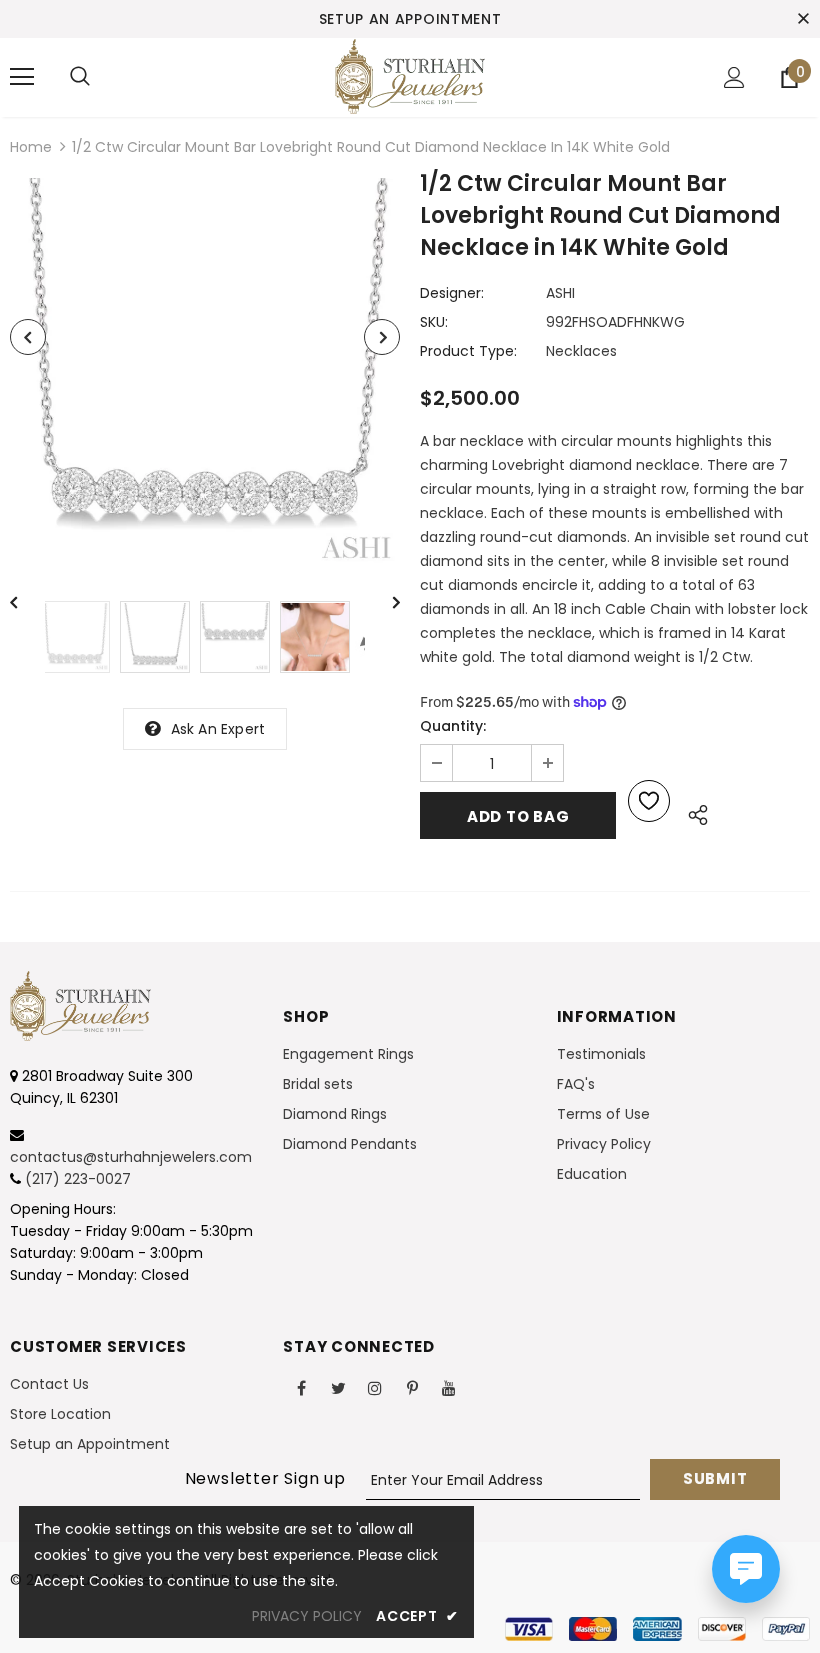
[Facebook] (301, 1388)
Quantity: (453, 726)
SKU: (434, 322)
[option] (205, 373)
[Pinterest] (412, 1388)
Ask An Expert (218, 729)
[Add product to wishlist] (649, 801)
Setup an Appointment (410, 19)
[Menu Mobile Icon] (22, 77)
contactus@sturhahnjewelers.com (131, 1157)
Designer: (452, 293)
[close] (803, 19)
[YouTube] (449, 1388)
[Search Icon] (80, 77)
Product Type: (468, 351)
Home (31, 147)
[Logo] (410, 76)
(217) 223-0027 (78, 1179)
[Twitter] (338, 1388)
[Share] (692, 812)
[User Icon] (734, 77)
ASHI (560, 293)
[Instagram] (375, 1388)
